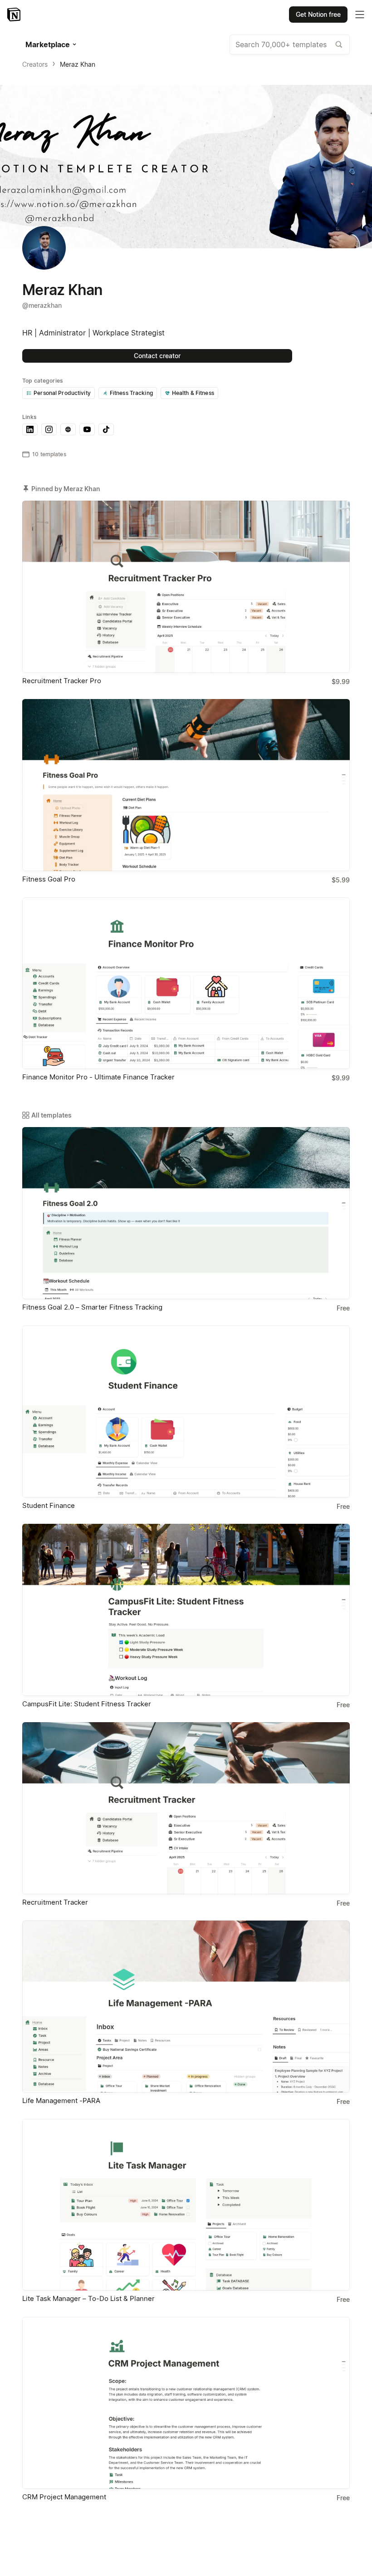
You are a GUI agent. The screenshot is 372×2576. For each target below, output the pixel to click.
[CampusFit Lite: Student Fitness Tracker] (186, 1610)
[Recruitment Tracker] (186, 1808)
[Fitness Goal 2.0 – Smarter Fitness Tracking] (186, 1213)
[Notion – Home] (15, 15)
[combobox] (290, 44)
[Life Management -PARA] (186, 2007)
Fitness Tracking (131, 393)
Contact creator (157, 356)
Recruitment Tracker (55, 1902)
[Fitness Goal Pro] (186, 785)
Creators (35, 64)
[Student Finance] (186, 1411)
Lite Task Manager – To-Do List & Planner (88, 2298)
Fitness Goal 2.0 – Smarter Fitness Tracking (92, 1307)
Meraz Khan (78, 64)
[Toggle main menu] (360, 15)
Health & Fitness (193, 393)
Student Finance (49, 1505)
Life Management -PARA (61, 2101)
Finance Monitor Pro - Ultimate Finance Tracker (98, 1077)
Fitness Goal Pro (49, 879)
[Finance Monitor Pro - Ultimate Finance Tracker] (186, 983)
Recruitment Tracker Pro (62, 681)
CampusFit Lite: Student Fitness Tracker (87, 1704)
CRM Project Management (64, 2497)
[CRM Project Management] (186, 2403)
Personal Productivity (62, 393)
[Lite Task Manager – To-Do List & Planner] (186, 2205)
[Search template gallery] (339, 44)
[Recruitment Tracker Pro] (186, 587)
